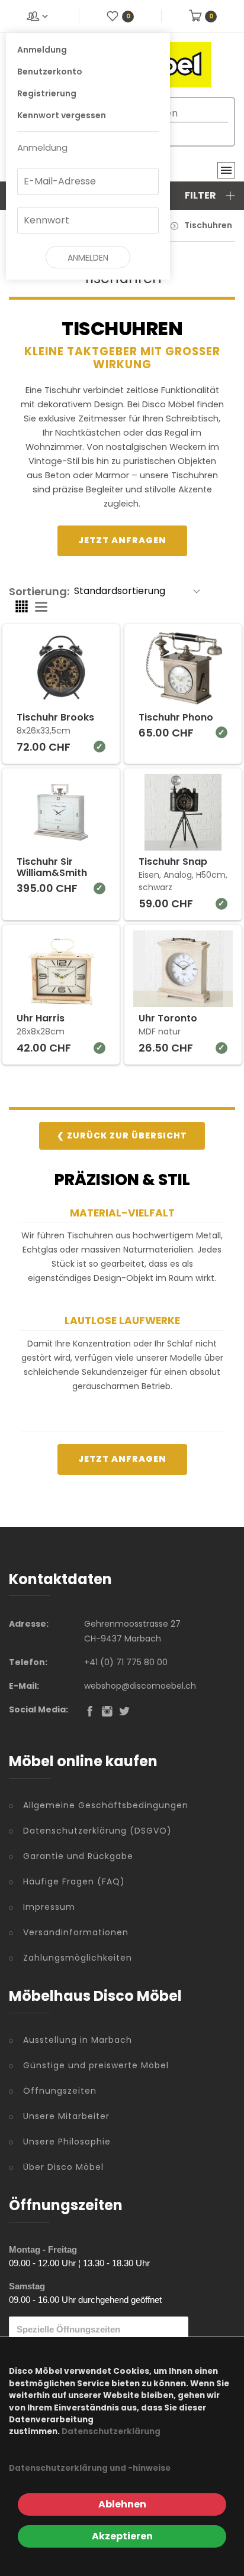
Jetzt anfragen (122, 540)
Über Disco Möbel (63, 2167)
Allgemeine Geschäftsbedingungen (106, 1805)
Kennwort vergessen (62, 115)
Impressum (49, 1907)
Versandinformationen (76, 1932)
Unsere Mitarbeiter (66, 2116)
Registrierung (47, 93)
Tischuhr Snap (173, 862)
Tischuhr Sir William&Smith (52, 867)
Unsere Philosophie (67, 2142)
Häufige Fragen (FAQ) (74, 1881)
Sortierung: (39, 591)
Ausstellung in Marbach (78, 2040)
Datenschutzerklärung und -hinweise (90, 2468)
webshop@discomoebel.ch (140, 1686)
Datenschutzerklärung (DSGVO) (97, 1831)
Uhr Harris (41, 1018)
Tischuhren (208, 225)
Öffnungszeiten (60, 2091)
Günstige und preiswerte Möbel (96, 2065)
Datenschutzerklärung (111, 2431)
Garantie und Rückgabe (78, 1856)
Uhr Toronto (168, 1018)
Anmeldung (42, 50)
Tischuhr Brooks (55, 717)
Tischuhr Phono (176, 717)
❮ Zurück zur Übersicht (122, 1135)
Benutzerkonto (50, 72)
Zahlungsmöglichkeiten (78, 1958)
